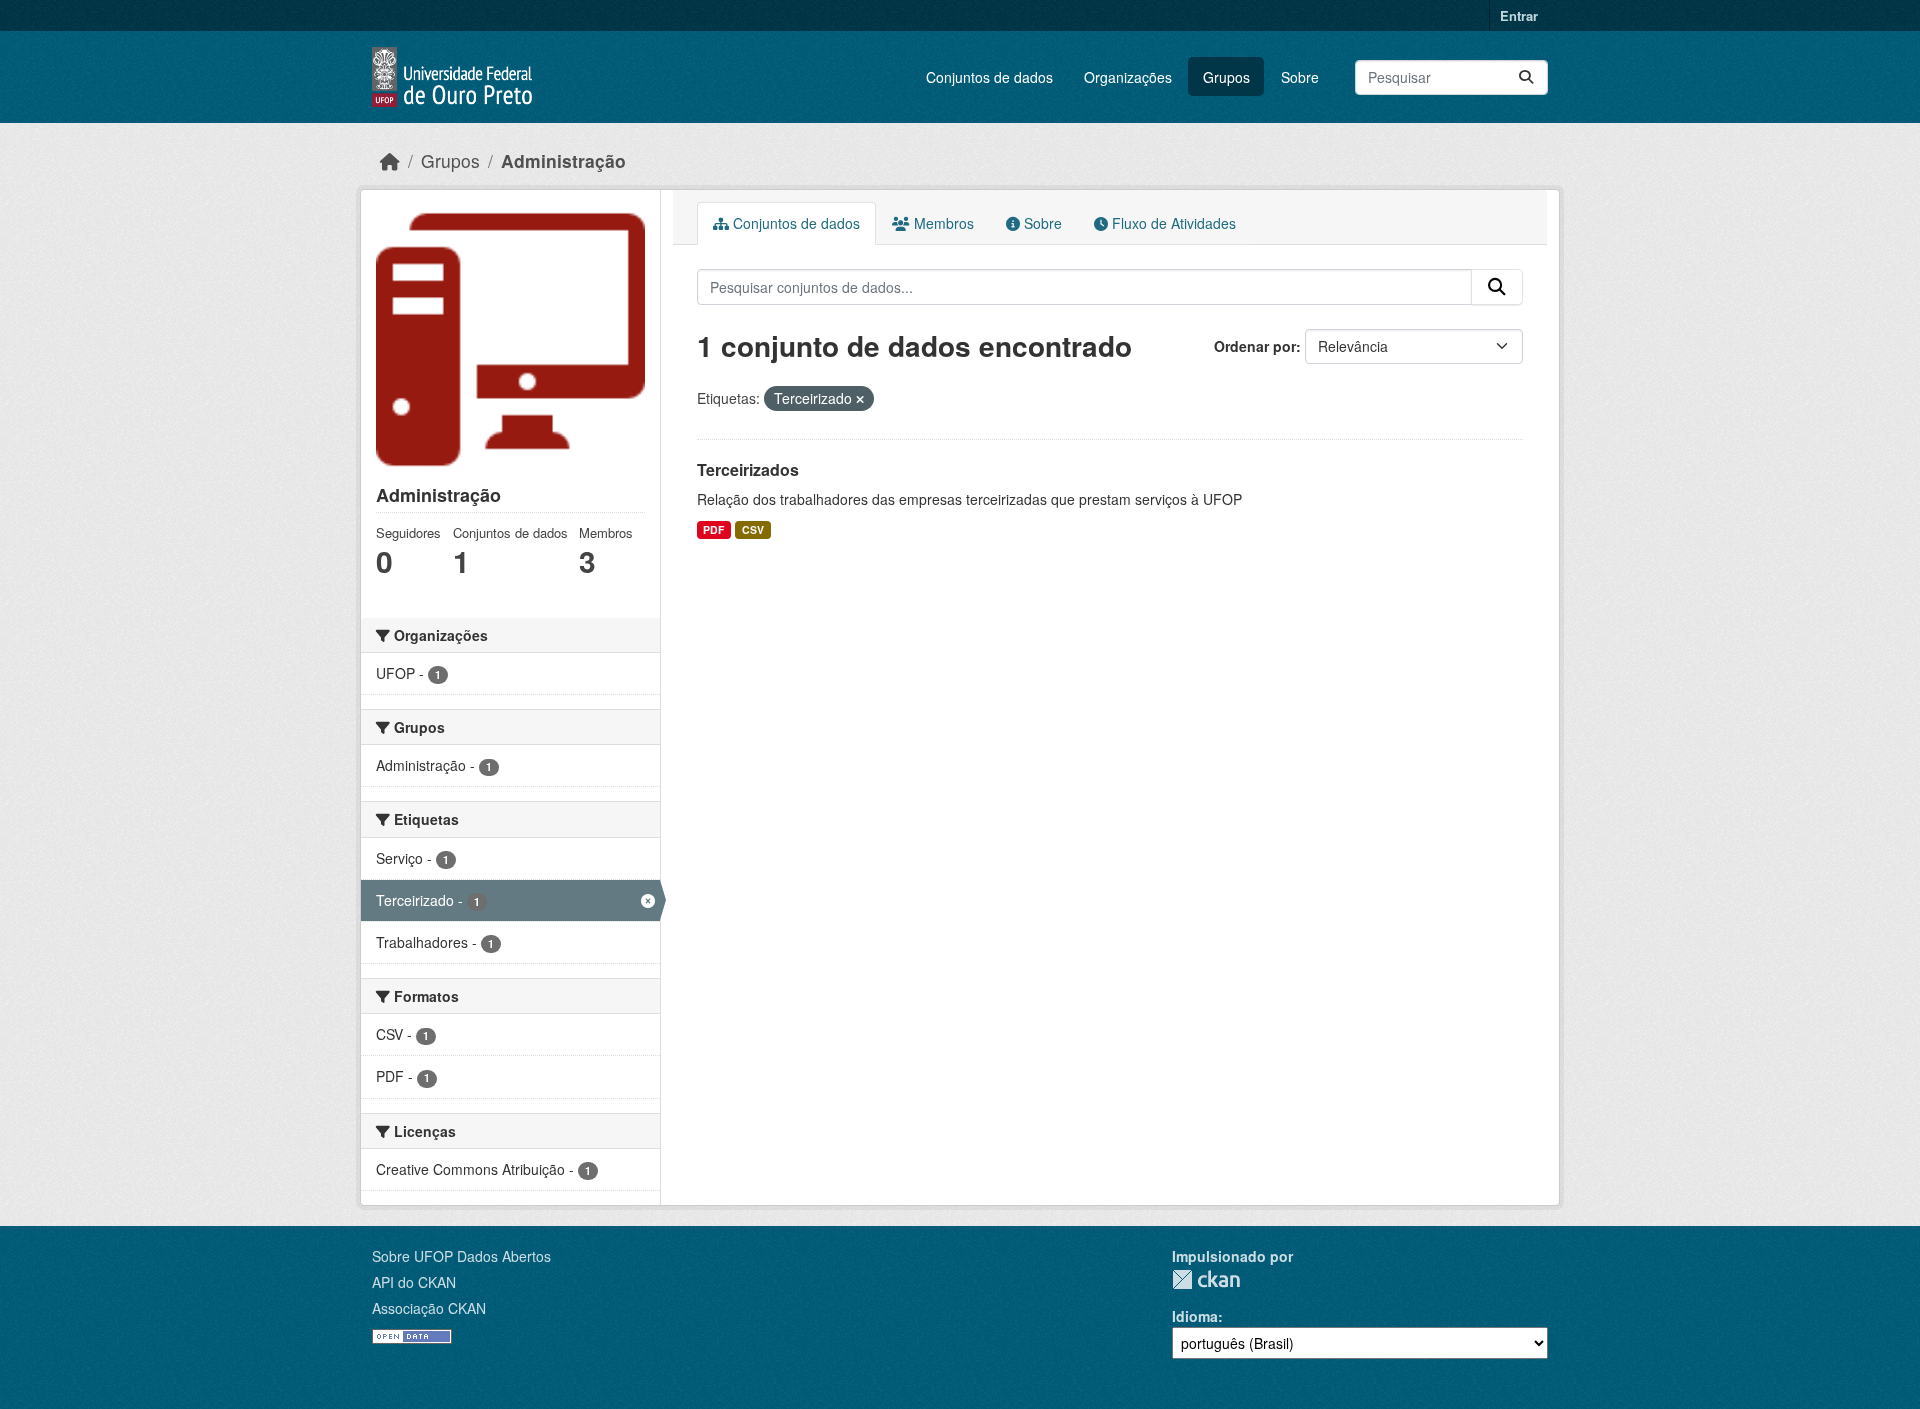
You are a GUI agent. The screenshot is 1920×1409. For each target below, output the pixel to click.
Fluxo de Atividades (1172, 223)
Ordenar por (1255, 346)
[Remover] (860, 399)
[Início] (390, 160)
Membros (942, 223)
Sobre (1300, 77)
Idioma (1195, 1316)
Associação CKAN (429, 1308)
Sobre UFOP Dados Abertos (461, 1256)
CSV (753, 529)
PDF (713, 529)
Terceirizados (748, 469)
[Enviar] (1526, 77)
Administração (563, 160)
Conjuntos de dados (989, 77)
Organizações (1128, 77)
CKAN (1206, 1279)
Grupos (1226, 77)
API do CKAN (414, 1282)
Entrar (1519, 15)
